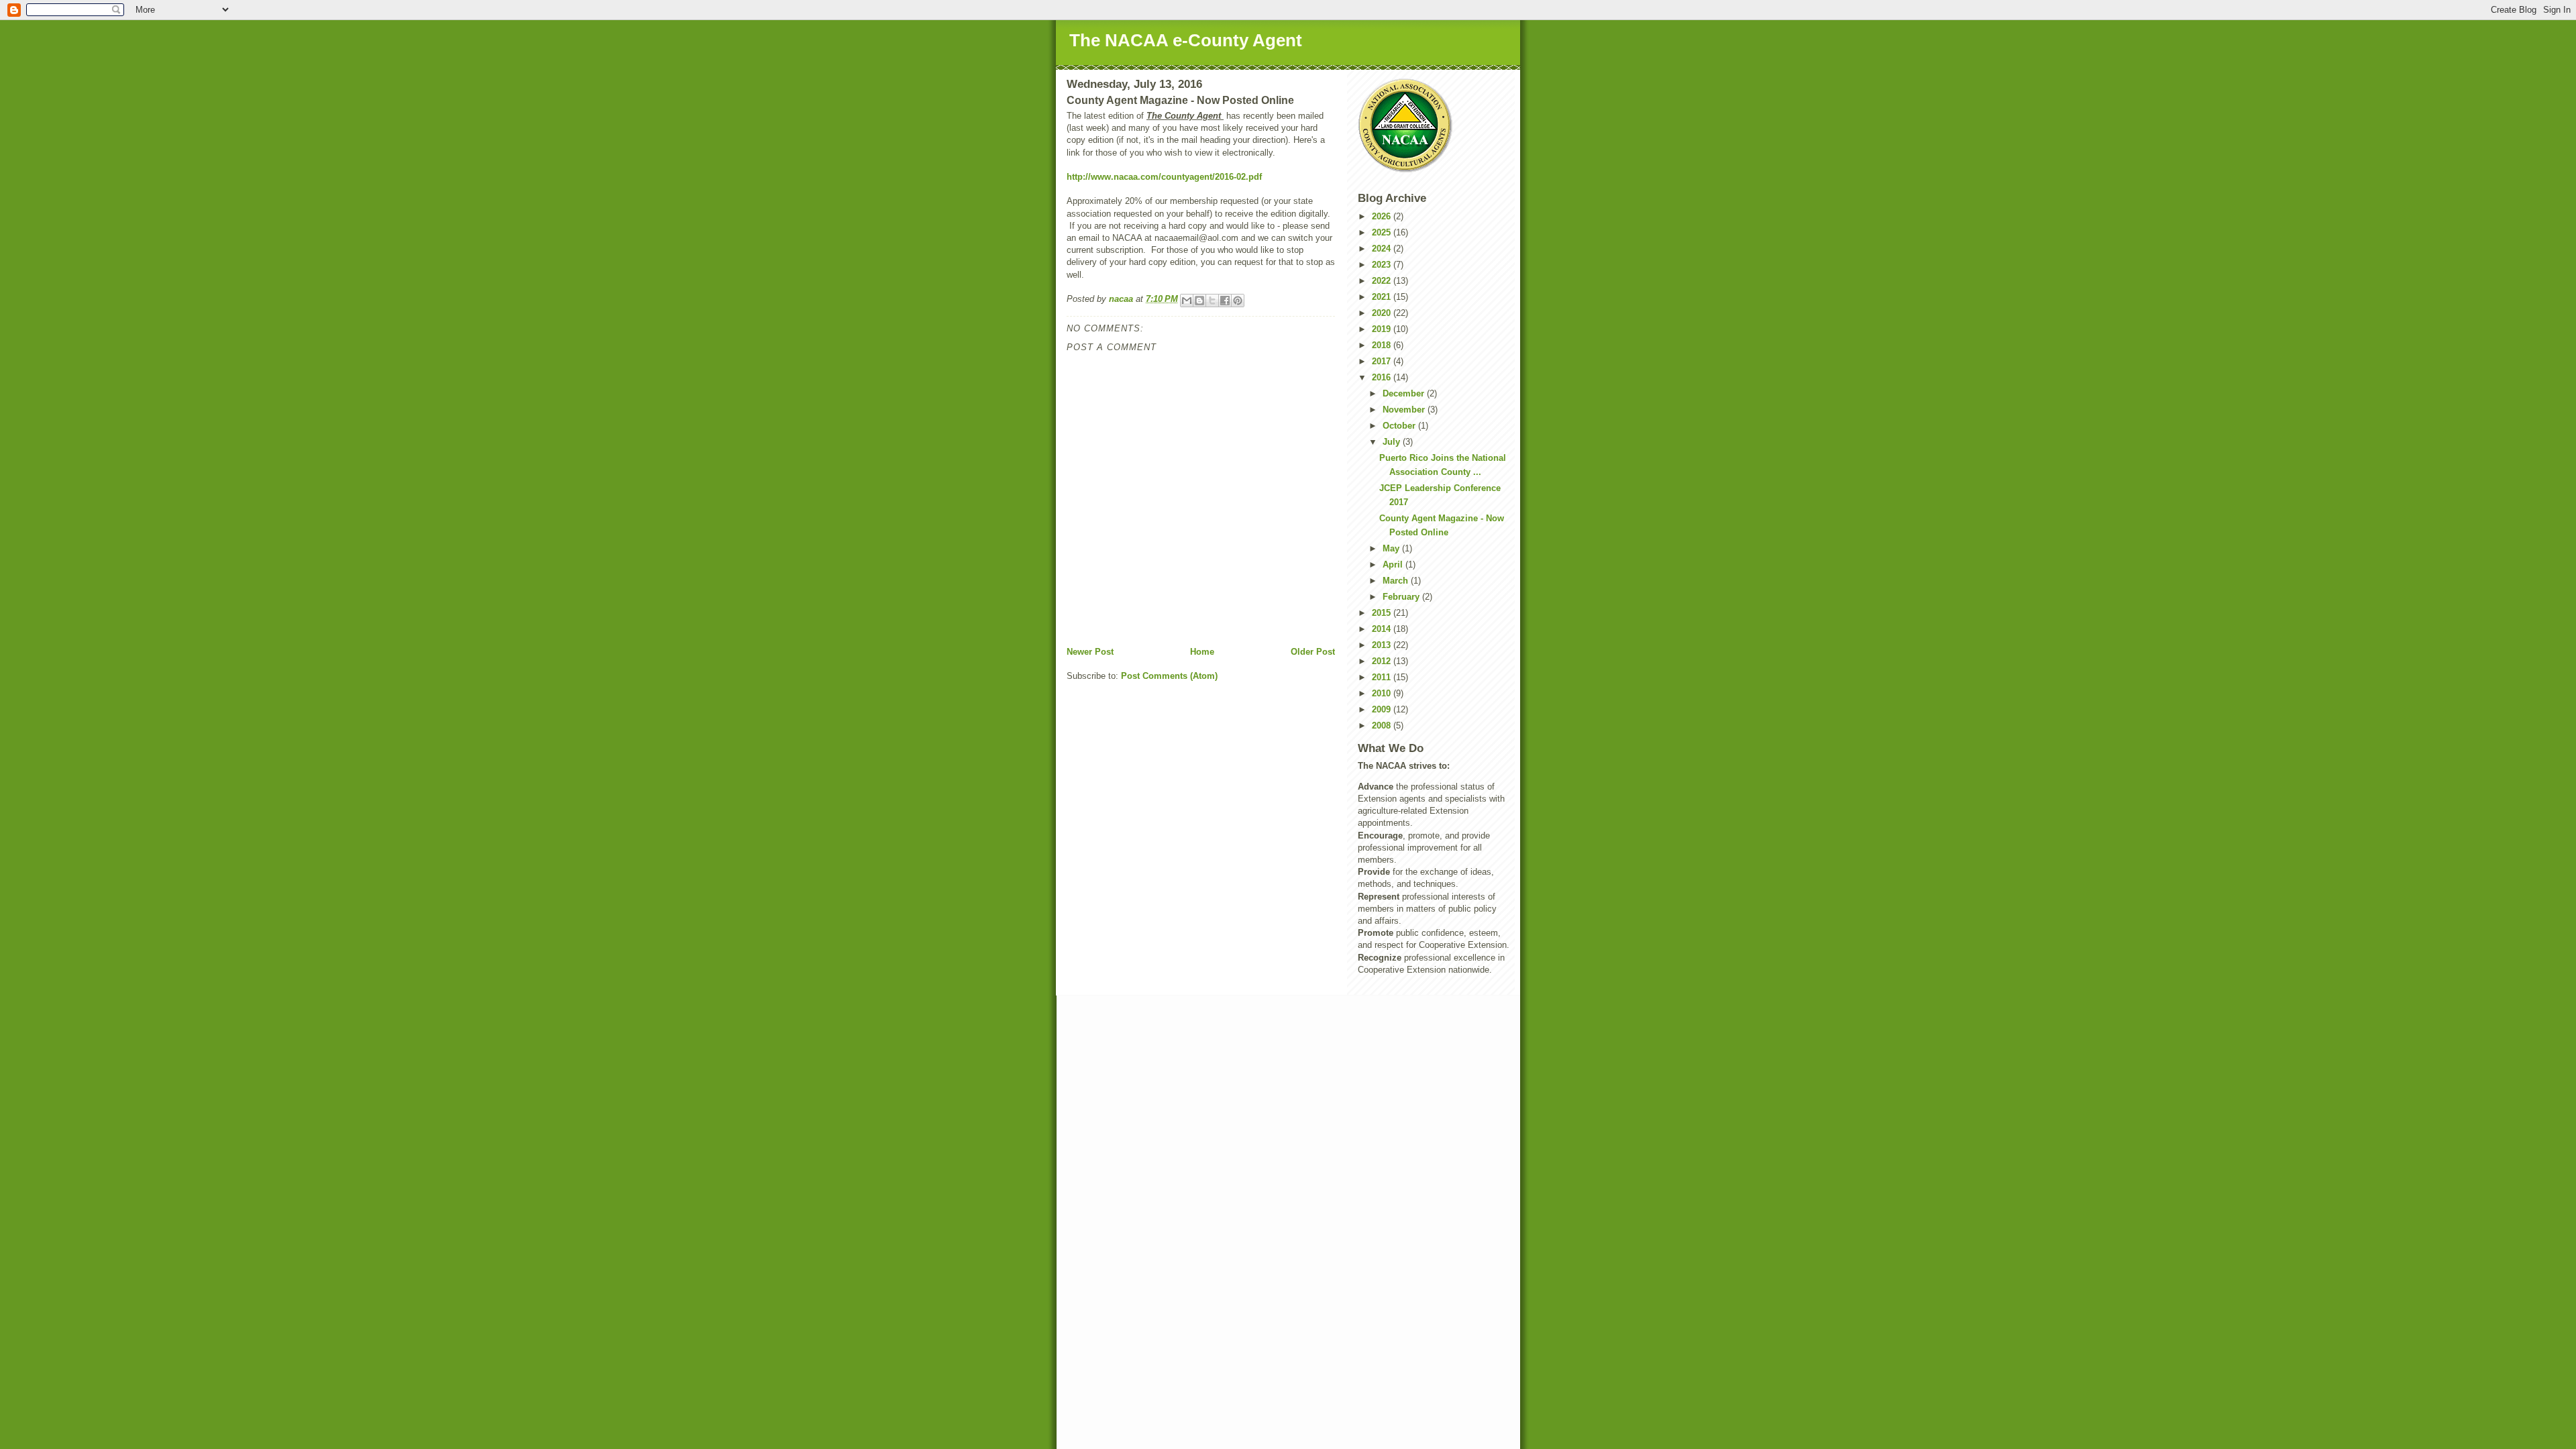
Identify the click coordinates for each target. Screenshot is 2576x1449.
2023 (1383, 265)
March (1397, 581)
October (1400, 426)
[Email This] (1187, 301)
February (1402, 597)
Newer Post (1090, 652)
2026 (1383, 216)
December (1405, 393)
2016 (1383, 377)
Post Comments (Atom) (1169, 676)
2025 (1383, 232)
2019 (1383, 329)
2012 (1383, 661)
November (1405, 410)
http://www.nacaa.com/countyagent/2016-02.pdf (1164, 177)
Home (1202, 652)
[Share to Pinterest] (1238, 301)
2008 (1383, 726)
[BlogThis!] (1199, 301)
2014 (1383, 629)
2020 (1383, 313)
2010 (1383, 693)
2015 (1383, 613)
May (1392, 548)
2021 (1383, 297)
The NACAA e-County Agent (1186, 40)
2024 (1383, 249)
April (1394, 565)
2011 (1383, 677)
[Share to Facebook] (1225, 301)
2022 (1383, 281)
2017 (1383, 361)
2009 (1383, 709)
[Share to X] (1212, 301)
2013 (1383, 645)
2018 (1383, 345)
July (1393, 442)
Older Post (1313, 652)
